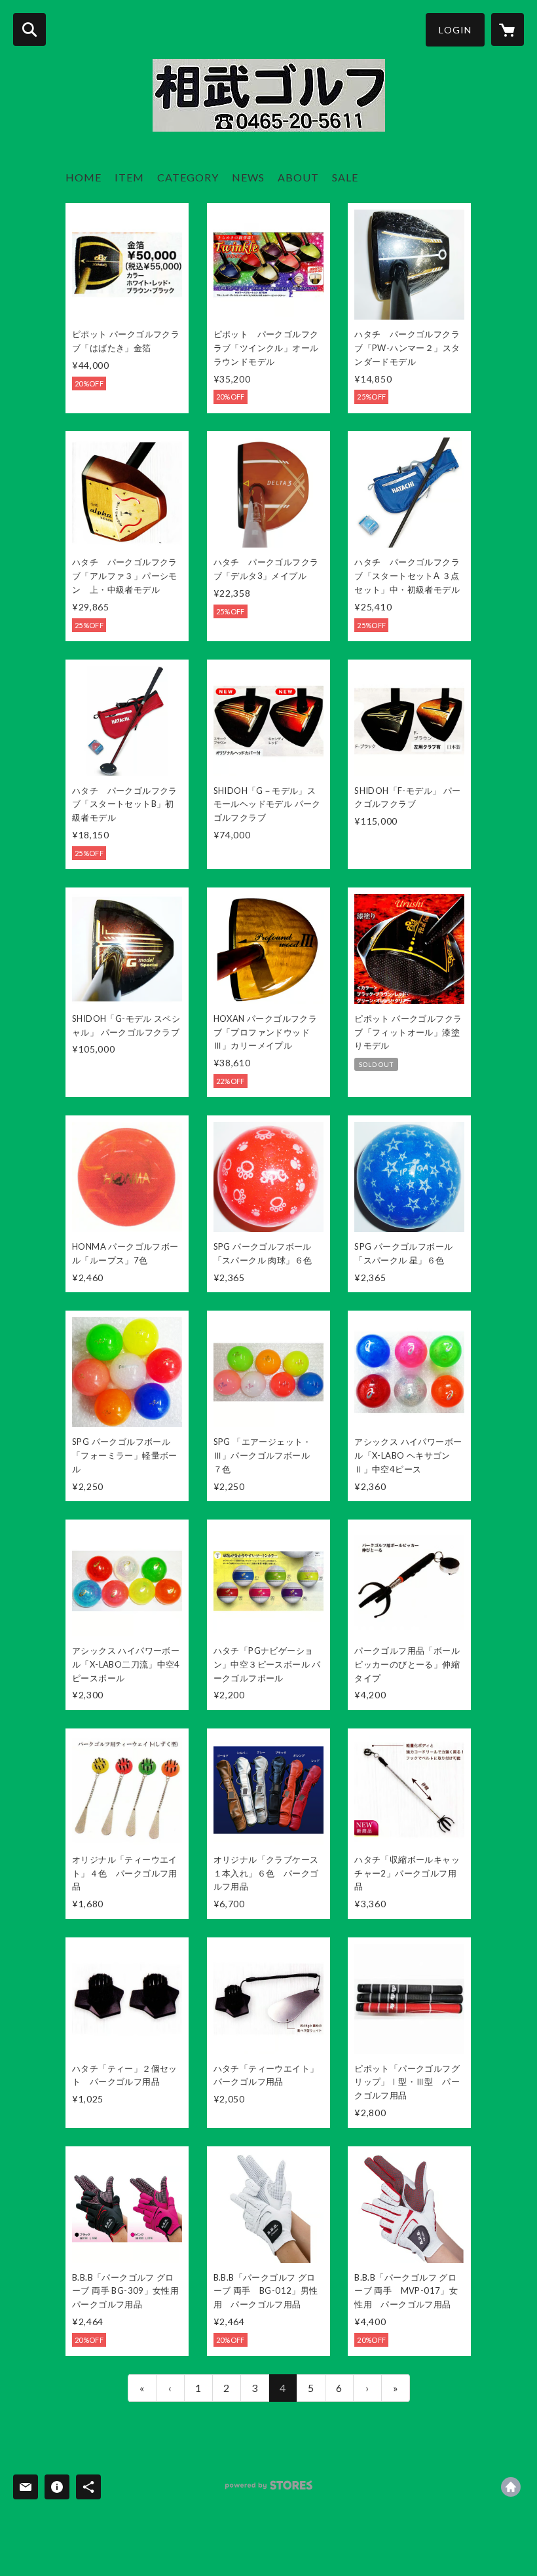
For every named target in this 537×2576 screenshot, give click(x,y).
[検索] (29, 29)
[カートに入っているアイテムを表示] (508, 29)
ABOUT (298, 177)
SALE (345, 177)
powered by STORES (269, 2490)
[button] (455, 30)
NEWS (248, 177)
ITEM (129, 177)
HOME (83, 177)
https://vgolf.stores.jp (511, 2487)
